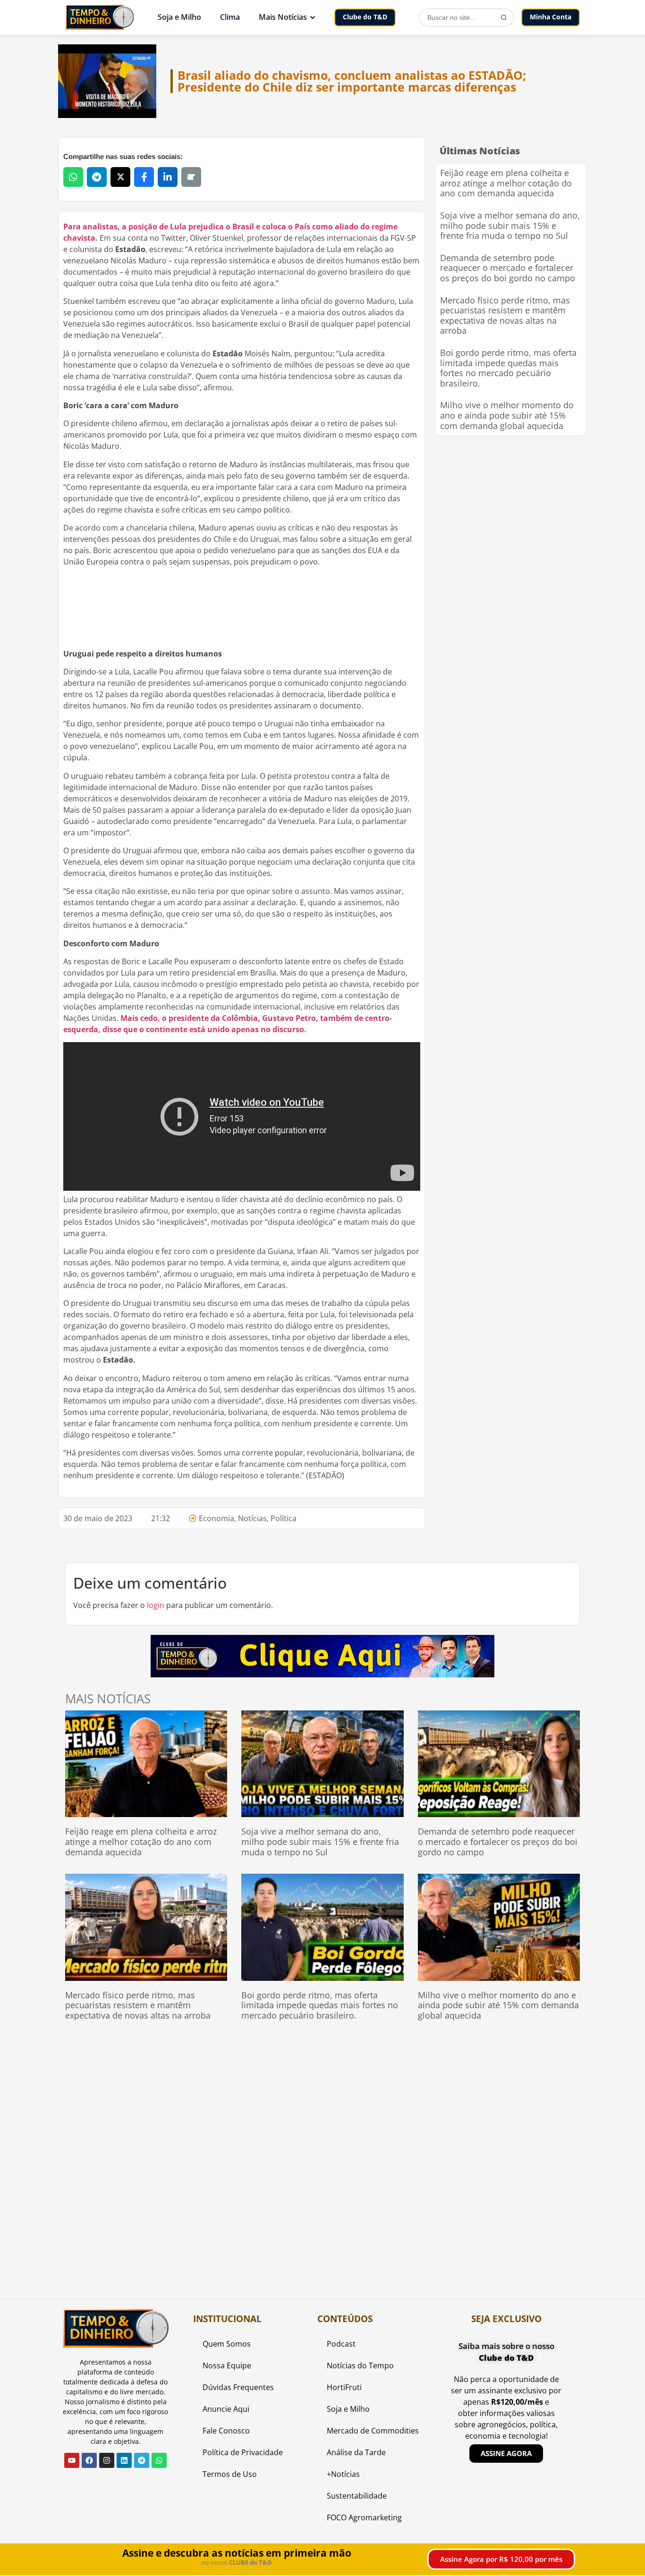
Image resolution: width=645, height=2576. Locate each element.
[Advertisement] (511, 505)
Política (284, 1518)
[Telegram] (142, 2460)
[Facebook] (89, 2460)
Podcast (341, 2344)
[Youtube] (72, 2460)
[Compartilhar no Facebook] (144, 177)
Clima (230, 17)
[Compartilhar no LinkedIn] (168, 177)
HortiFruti (344, 2387)
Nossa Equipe (227, 2366)
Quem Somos (227, 2344)
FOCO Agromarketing (364, 2517)
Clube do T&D (365, 17)
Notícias (252, 1518)
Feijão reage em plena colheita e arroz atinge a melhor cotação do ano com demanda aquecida (506, 183)
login (156, 1605)
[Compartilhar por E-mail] (191, 177)
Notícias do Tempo (360, 2366)
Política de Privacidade (243, 2452)
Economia (216, 1518)
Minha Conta (551, 17)
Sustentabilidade (357, 2496)
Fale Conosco (226, 2431)
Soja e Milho (179, 17)
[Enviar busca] (504, 17)
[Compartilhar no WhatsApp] (73, 177)
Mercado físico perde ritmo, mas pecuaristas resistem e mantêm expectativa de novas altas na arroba (505, 316)
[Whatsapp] (159, 2460)
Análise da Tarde (356, 2452)
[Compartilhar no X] (120, 177)
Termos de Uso (230, 2474)
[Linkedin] (124, 2460)
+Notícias (343, 2474)
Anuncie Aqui (226, 2409)
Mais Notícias (283, 17)
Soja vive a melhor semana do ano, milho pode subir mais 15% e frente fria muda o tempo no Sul (510, 225)
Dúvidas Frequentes (238, 2387)
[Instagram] (107, 2460)
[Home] (100, 17)
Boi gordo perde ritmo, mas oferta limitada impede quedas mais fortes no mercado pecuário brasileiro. (508, 368)
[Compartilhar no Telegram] (97, 177)
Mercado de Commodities (373, 2431)
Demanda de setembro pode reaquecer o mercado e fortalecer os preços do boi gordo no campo (508, 268)
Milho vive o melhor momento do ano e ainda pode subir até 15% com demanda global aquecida (507, 415)
